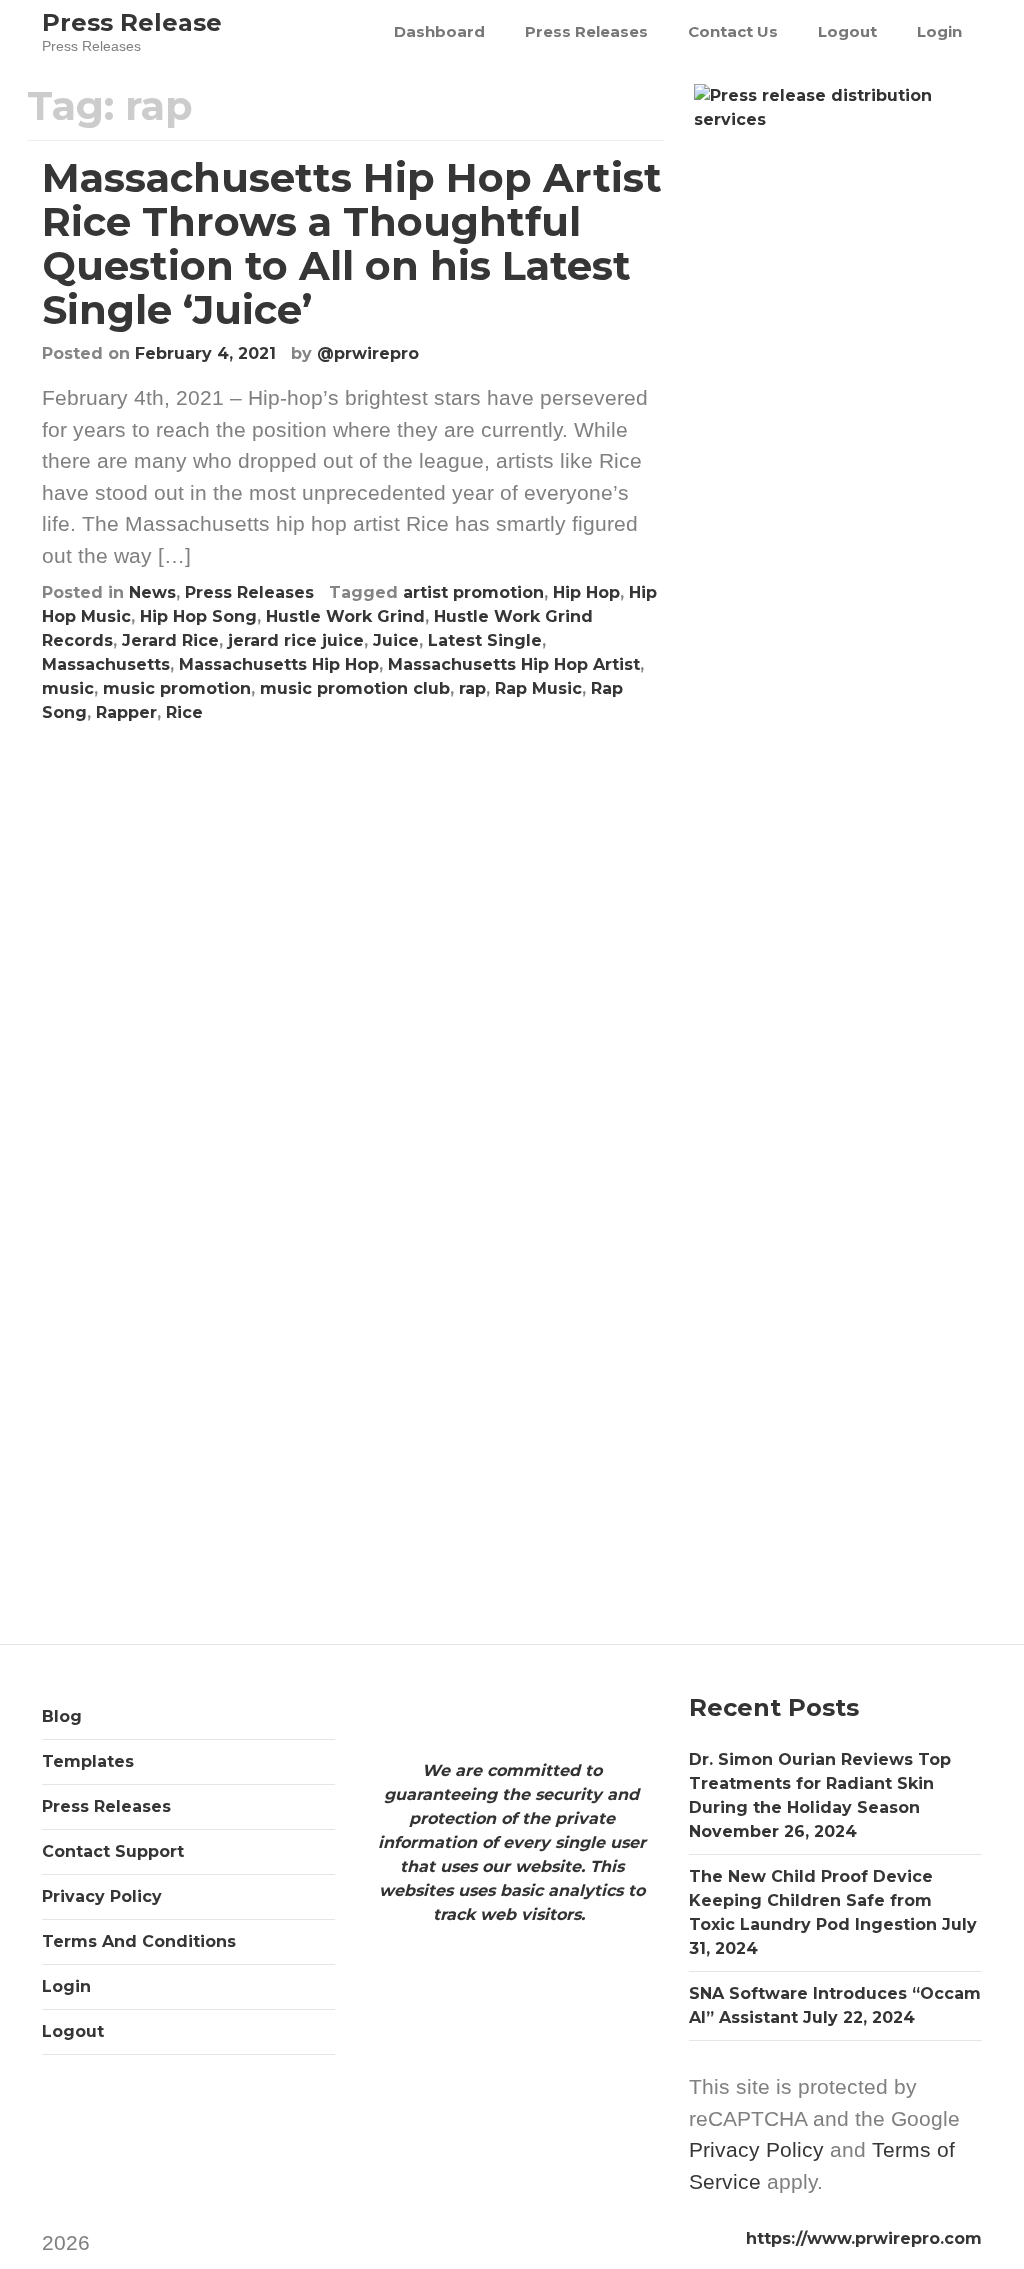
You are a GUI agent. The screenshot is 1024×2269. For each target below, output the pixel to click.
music (68, 688)
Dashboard (439, 31)
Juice (396, 640)
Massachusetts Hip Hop (279, 664)
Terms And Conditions (139, 1941)
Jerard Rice (170, 640)
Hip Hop (586, 592)
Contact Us (733, 31)
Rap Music (538, 688)
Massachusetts (106, 664)
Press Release (132, 22)
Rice (184, 712)
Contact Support (113, 1851)
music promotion (177, 688)
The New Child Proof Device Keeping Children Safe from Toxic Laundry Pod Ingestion (813, 1900)
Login (939, 31)
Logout (847, 31)
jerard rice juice (296, 640)
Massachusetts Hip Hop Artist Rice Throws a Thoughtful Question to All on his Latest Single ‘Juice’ (352, 243)
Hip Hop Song (198, 616)
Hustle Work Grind (345, 616)
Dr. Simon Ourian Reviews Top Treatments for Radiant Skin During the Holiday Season (820, 1783)
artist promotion (473, 592)
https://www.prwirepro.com (864, 2238)
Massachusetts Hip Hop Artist (514, 664)
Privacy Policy (102, 1896)
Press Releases (586, 31)
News (152, 592)
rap (472, 688)
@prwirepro (368, 353)
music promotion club (355, 688)
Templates (88, 1761)
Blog (62, 1716)
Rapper (126, 712)
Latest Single (485, 640)
